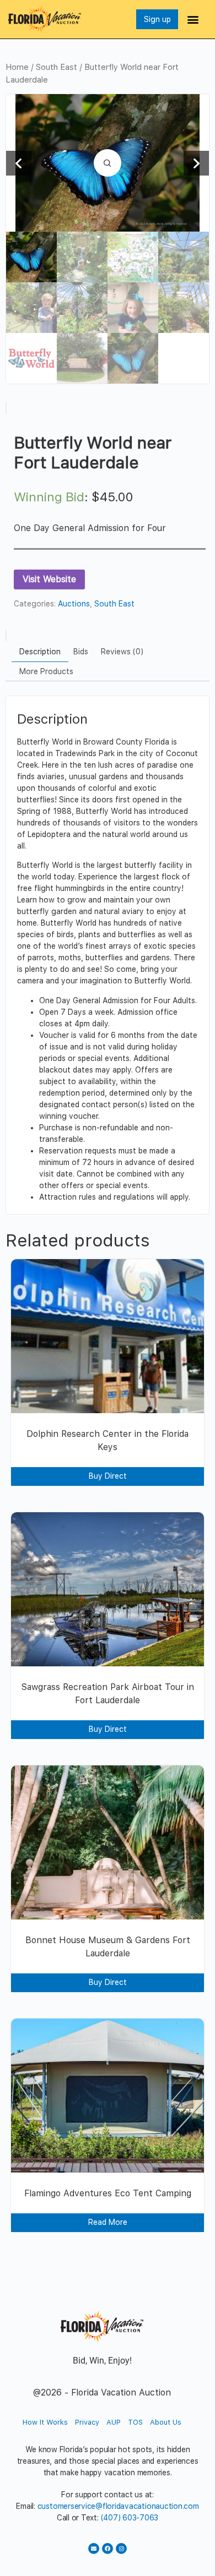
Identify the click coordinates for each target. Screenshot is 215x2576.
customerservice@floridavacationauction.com (118, 2506)
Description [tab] (40, 652)
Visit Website (49, 579)
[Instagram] (121, 2548)
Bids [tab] (81, 652)
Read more (108, 2222)
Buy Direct (108, 1476)
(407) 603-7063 (130, 2518)
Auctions (74, 604)
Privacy (87, 2422)
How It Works (45, 2422)
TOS (135, 2422)
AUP (114, 2422)
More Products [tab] (46, 671)
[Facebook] (108, 2548)
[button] (193, 20)
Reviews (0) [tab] (122, 652)
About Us (166, 2422)
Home (17, 67)
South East (57, 67)
